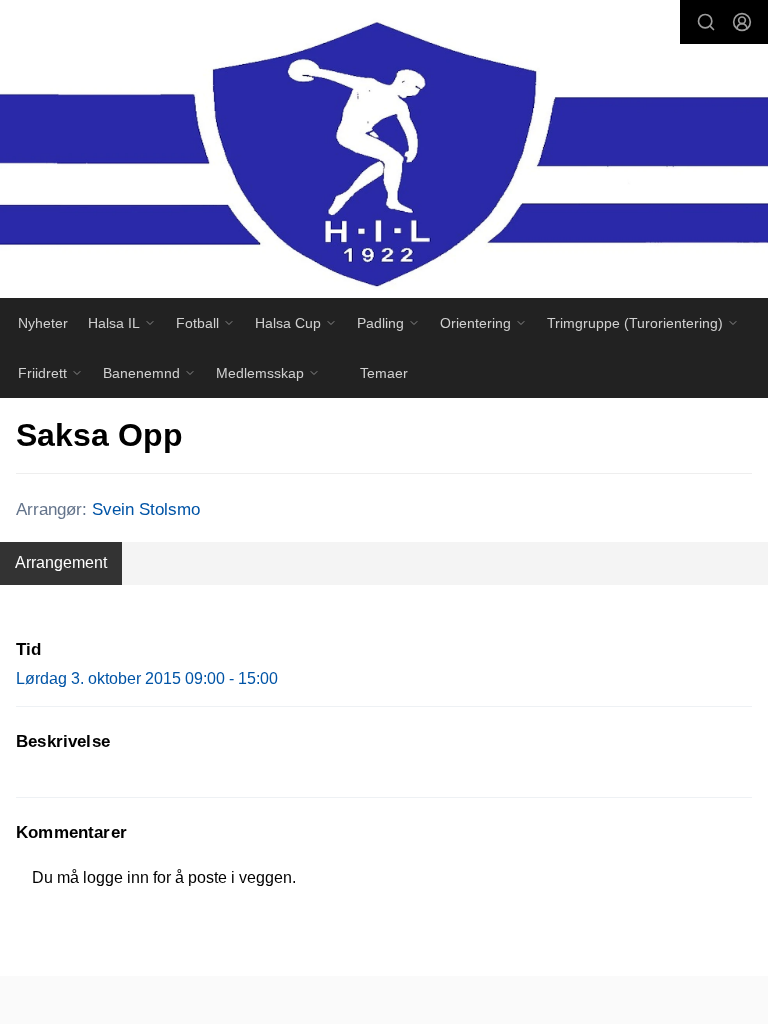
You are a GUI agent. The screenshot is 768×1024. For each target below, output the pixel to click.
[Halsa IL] (384, 154)
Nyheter (43, 323)
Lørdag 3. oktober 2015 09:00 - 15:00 (147, 678)
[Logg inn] (742, 22)
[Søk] (706, 22)
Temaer (384, 373)
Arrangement (61, 562)
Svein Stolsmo (146, 509)
